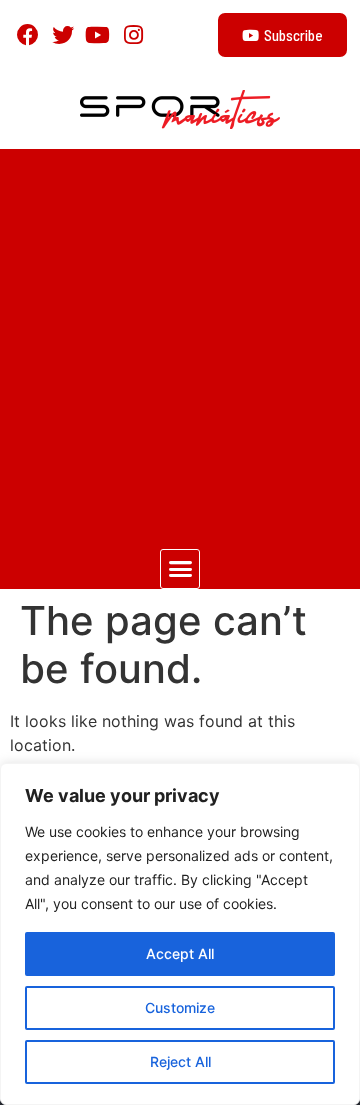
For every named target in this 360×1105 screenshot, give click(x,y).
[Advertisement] (180, 339)
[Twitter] (62, 34)
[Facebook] (27, 34)
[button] (180, 569)
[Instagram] (133, 34)
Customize (180, 1007)
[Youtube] (97, 34)
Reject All (180, 1061)
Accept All (180, 953)
